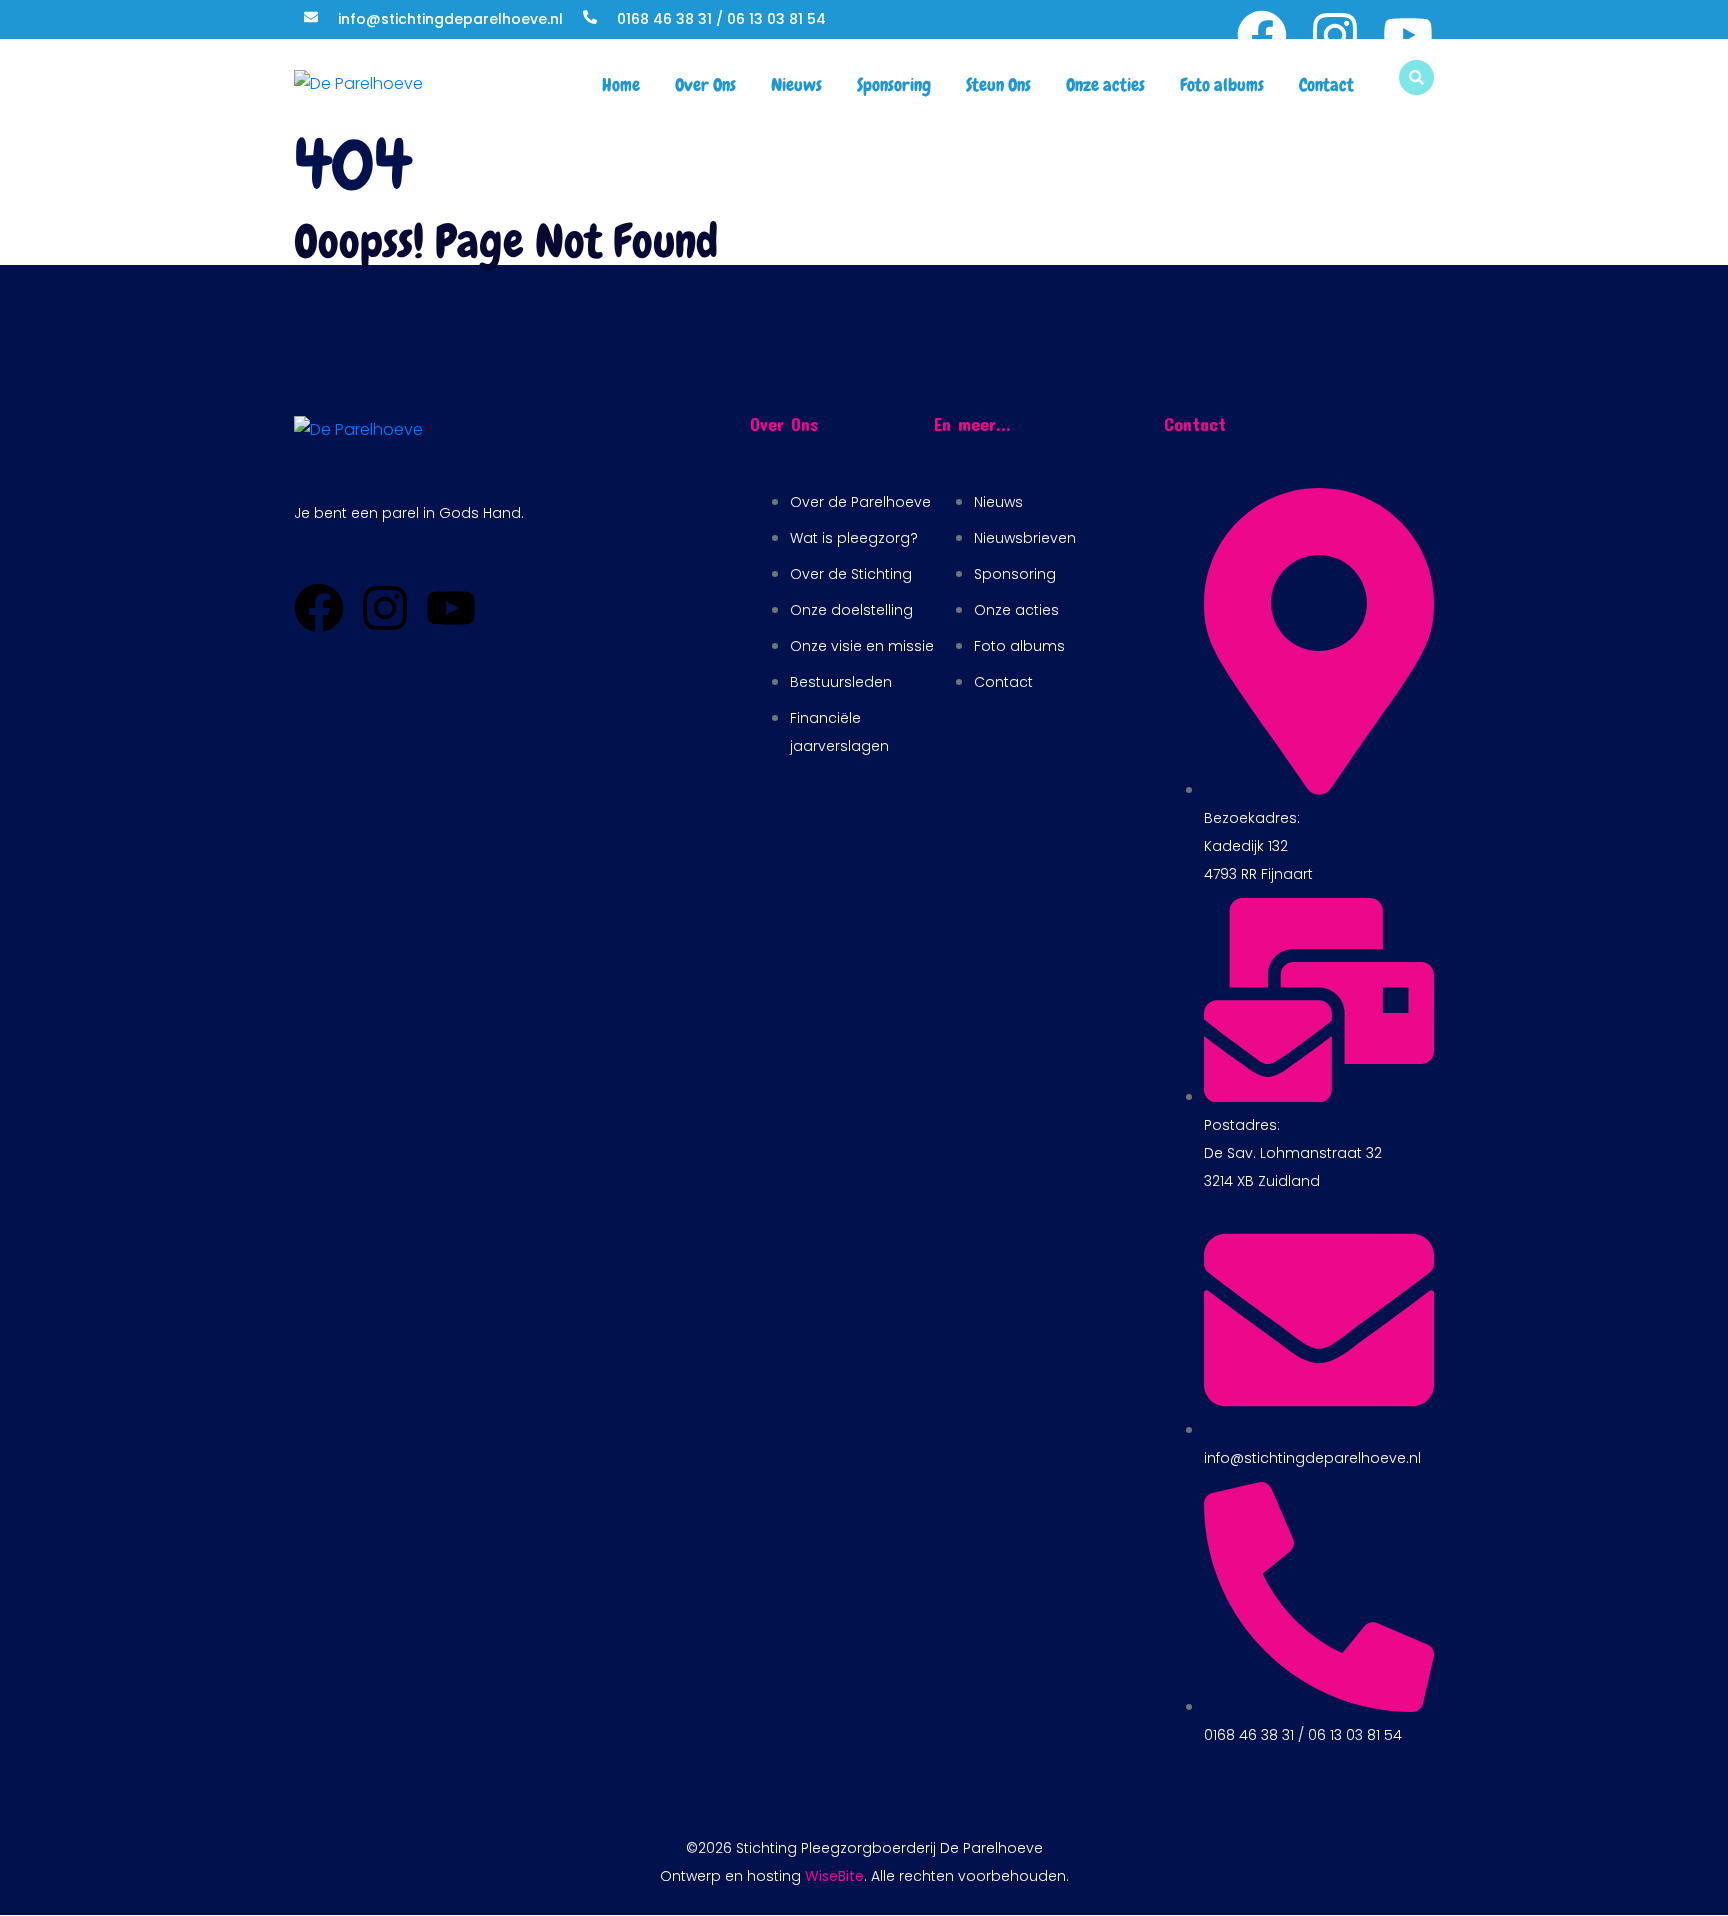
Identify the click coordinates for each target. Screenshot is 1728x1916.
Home (621, 84)
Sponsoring (894, 84)
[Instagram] (1335, 35)
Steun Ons (998, 84)
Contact (1326, 84)
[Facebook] (1262, 35)
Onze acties (1105, 84)
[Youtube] (1408, 35)
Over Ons (705, 84)
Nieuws (796, 84)
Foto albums (1222, 84)
